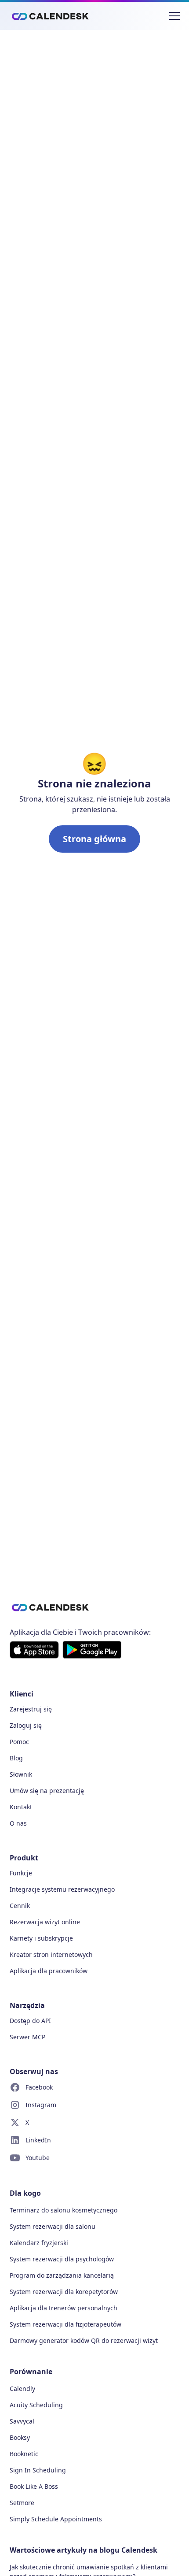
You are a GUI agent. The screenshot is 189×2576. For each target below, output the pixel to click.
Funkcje (21, 1873)
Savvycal (22, 2421)
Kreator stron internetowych (51, 1954)
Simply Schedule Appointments (56, 2519)
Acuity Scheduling (36, 2405)
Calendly (22, 2389)
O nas (18, 1823)
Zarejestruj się (31, 1709)
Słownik (21, 1774)
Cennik (20, 1906)
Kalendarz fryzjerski (39, 2243)
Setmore (22, 2503)
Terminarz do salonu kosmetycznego (64, 2210)
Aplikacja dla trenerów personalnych (64, 2308)
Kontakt (21, 1807)
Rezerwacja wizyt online (45, 1922)
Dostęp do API (30, 2021)
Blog (16, 1758)
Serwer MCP (27, 2037)
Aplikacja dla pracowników (49, 1971)
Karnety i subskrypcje (41, 1938)
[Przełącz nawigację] (174, 16)
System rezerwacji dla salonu (53, 2226)
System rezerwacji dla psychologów (62, 2259)
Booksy (20, 2437)
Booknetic (24, 2454)
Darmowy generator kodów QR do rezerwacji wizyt (84, 2340)
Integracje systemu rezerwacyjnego (62, 1889)
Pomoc (19, 1742)
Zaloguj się (26, 1725)
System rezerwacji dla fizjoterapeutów (65, 2324)
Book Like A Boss (34, 2486)
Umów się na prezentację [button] (47, 1791)
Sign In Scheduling (38, 2470)
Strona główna (94, 839)
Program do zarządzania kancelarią (62, 2275)
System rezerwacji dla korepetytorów (64, 2292)
